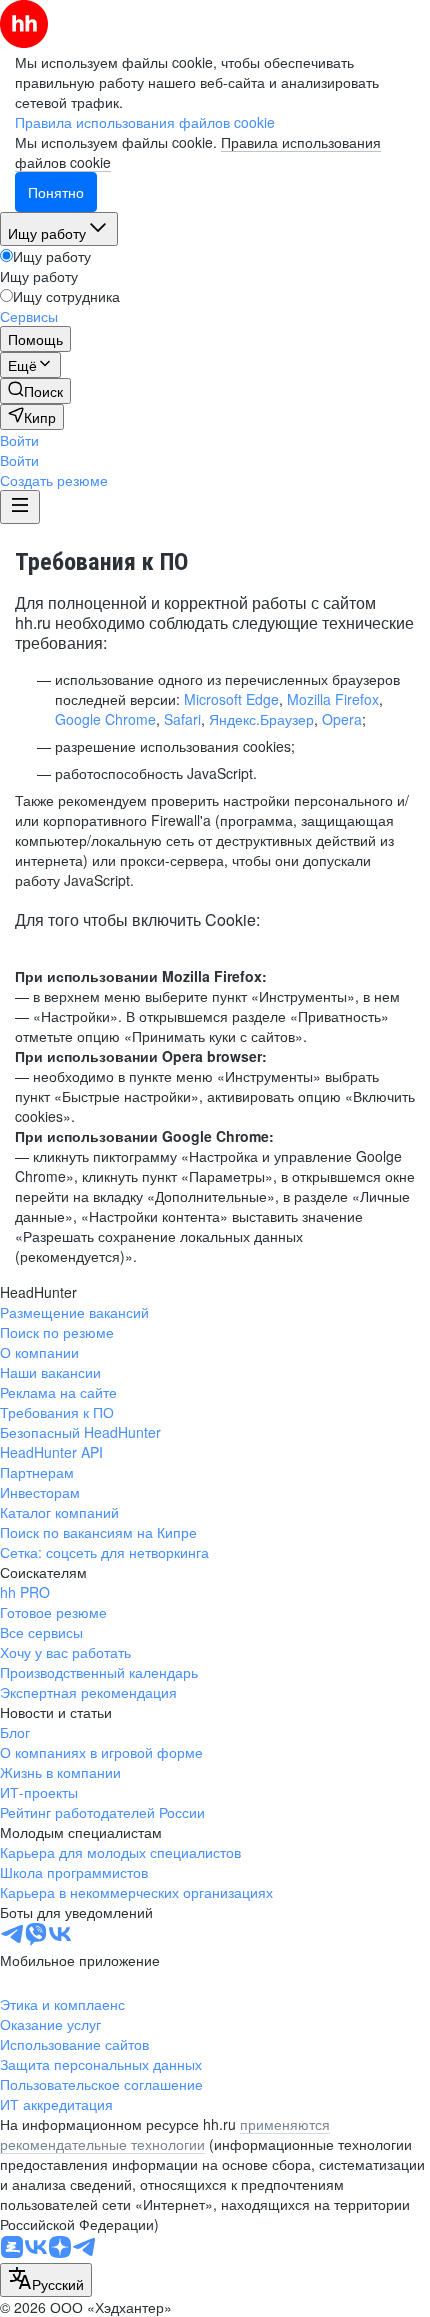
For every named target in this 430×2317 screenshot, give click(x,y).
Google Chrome (105, 719)
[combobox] (46, 2280)
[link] (35, 391)
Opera (342, 719)
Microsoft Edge (231, 699)
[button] (19, 440)
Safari (182, 719)
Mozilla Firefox (333, 699)
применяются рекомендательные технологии (165, 2134)
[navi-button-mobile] (20, 507)
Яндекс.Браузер (261, 719)
